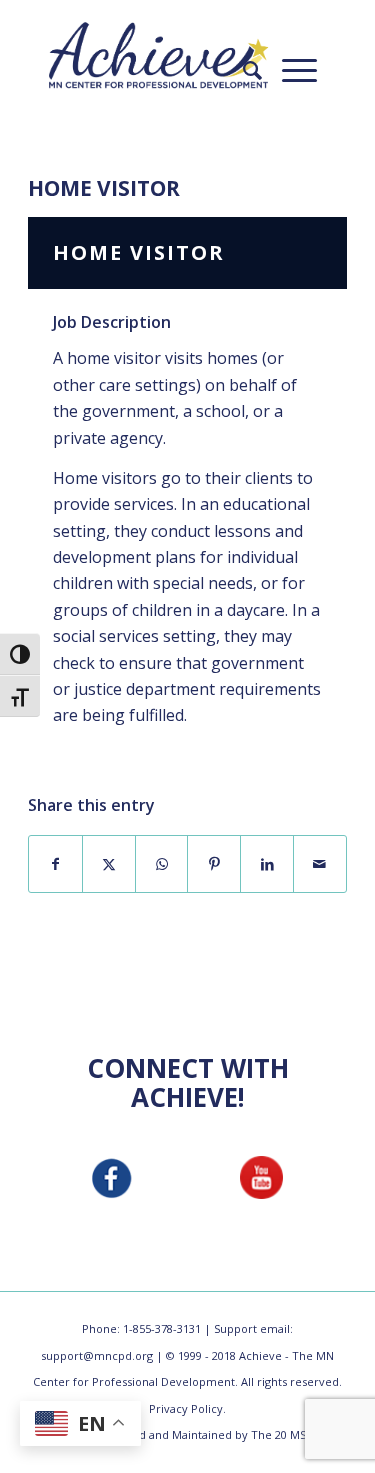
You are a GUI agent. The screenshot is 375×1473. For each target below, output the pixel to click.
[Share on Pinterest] (214, 864)
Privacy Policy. (187, 1408)
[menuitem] (242, 70)
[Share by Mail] (320, 864)
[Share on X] (109, 864)
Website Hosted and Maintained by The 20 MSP (187, 1434)
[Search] (242, 70)
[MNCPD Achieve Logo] (158, 55)
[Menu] (289, 70)
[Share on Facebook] (55, 864)
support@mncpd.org (97, 1355)
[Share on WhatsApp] (162, 864)
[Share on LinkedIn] (267, 864)
